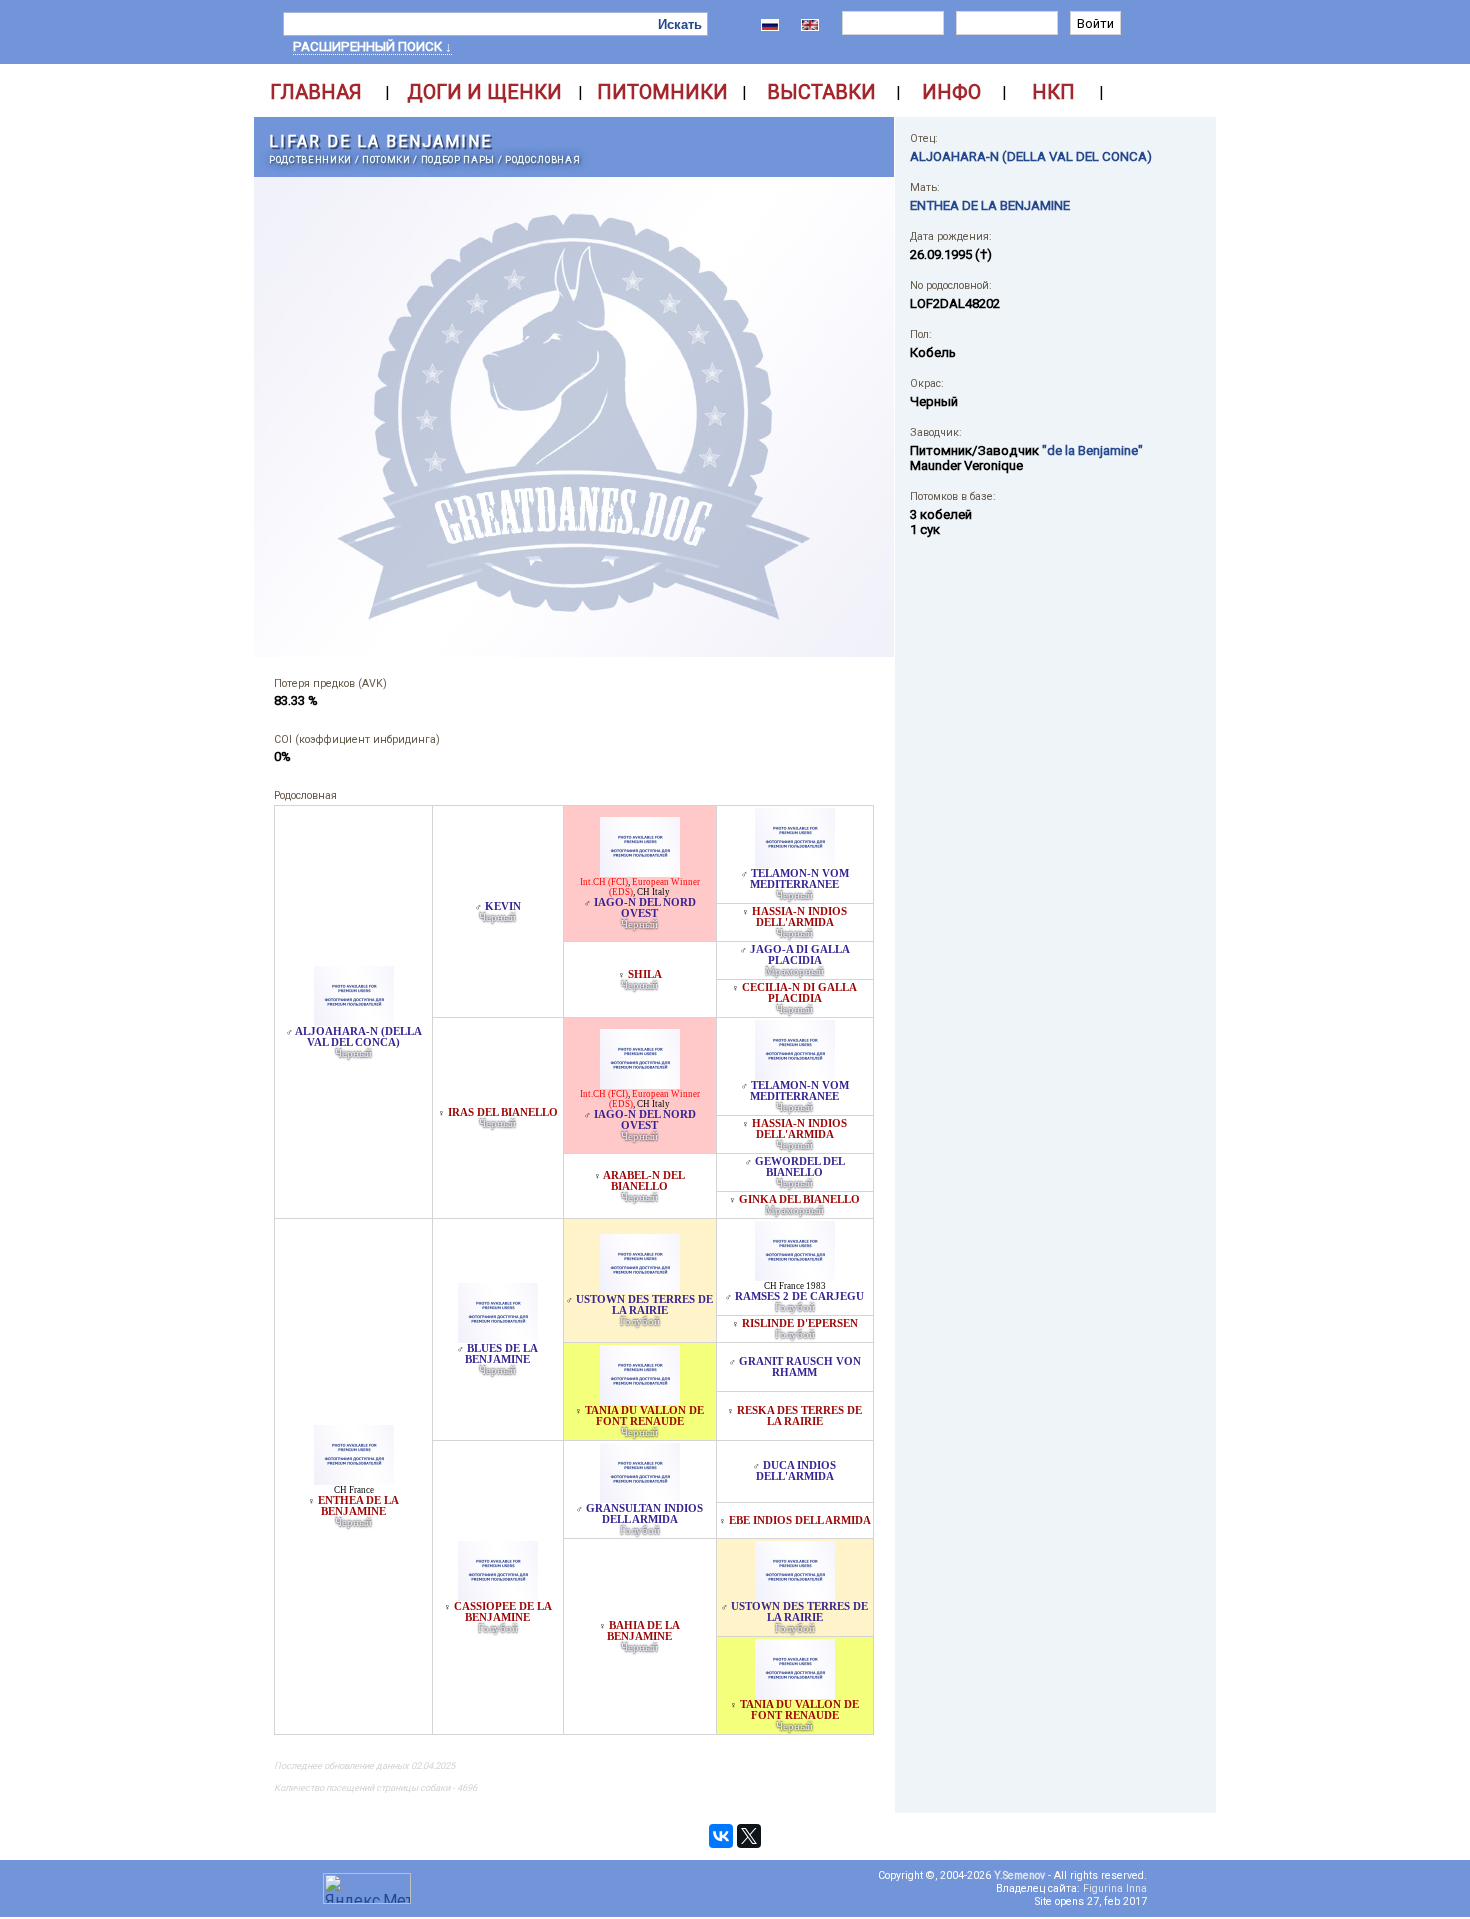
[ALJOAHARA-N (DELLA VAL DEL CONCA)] (354, 1020)
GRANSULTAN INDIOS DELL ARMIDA (644, 1514)
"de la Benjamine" (1092, 450)
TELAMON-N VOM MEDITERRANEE (799, 879)
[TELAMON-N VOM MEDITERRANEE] (795, 862)
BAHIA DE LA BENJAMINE (643, 1631)
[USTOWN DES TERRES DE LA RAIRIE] (640, 1288)
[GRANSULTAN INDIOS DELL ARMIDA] (640, 1497)
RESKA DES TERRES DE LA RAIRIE (799, 1416)
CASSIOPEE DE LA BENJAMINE (503, 1612)
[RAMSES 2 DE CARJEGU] (795, 1275)
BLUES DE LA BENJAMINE (501, 1354)
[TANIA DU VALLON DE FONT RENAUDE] (640, 1399)
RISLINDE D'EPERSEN (800, 1323)
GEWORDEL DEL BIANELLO (800, 1167)
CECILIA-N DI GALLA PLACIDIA (799, 993)
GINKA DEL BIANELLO (799, 1199)
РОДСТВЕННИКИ (310, 159)
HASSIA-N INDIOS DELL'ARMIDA (799, 917)
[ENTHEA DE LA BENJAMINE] (354, 1479)
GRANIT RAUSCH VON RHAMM (800, 1367)
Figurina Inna (1115, 1888)
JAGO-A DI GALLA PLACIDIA (800, 955)
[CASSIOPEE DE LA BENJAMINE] (498, 1595)
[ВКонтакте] (721, 1836)
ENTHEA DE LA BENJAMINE (358, 1506)
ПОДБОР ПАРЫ (458, 159)
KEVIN (503, 906)
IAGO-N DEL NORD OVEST (645, 908)
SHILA (645, 974)
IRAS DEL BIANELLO (503, 1112)
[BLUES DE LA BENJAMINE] (498, 1337)
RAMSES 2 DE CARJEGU (799, 1296)
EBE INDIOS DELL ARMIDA (800, 1520)
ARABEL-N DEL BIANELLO (644, 1181)
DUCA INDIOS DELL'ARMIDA (796, 1471)
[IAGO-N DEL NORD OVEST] (640, 871)
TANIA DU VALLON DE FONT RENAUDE (644, 1416)
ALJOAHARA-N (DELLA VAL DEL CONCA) (358, 1037)
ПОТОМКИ (386, 159)
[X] (749, 1836)
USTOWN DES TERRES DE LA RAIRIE (644, 1305)
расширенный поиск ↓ (372, 46)
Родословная (542, 159)
